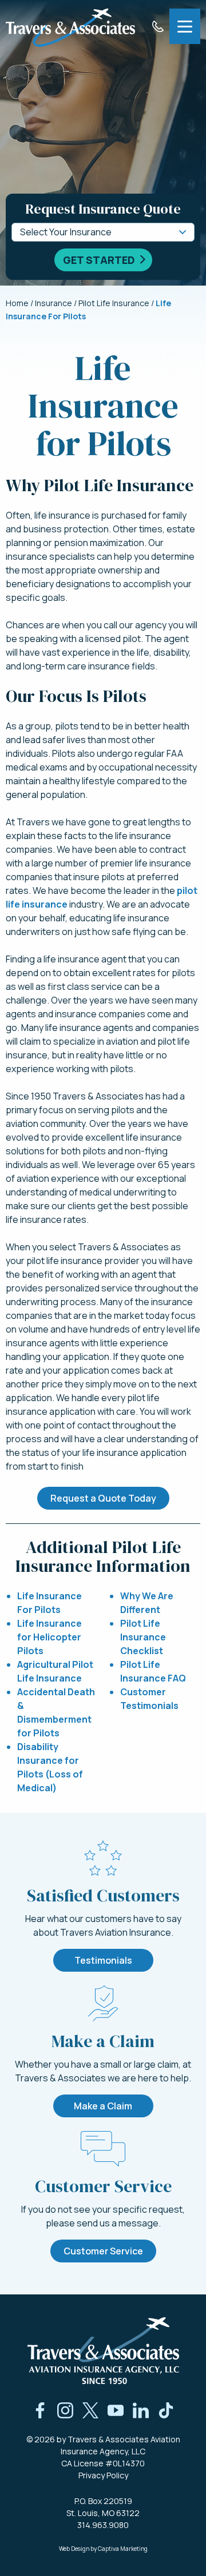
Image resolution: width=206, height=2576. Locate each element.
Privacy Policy (103, 2475)
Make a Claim (103, 2106)
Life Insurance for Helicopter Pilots (49, 1637)
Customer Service (103, 2251)
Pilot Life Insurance (114, 303)
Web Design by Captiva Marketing (103, 2549)
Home (17, 303)
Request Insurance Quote (103, 209)
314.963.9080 (103, 2525)
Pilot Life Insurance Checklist (143, 1637)
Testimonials (103, 1960)
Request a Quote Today (103, 1498)
